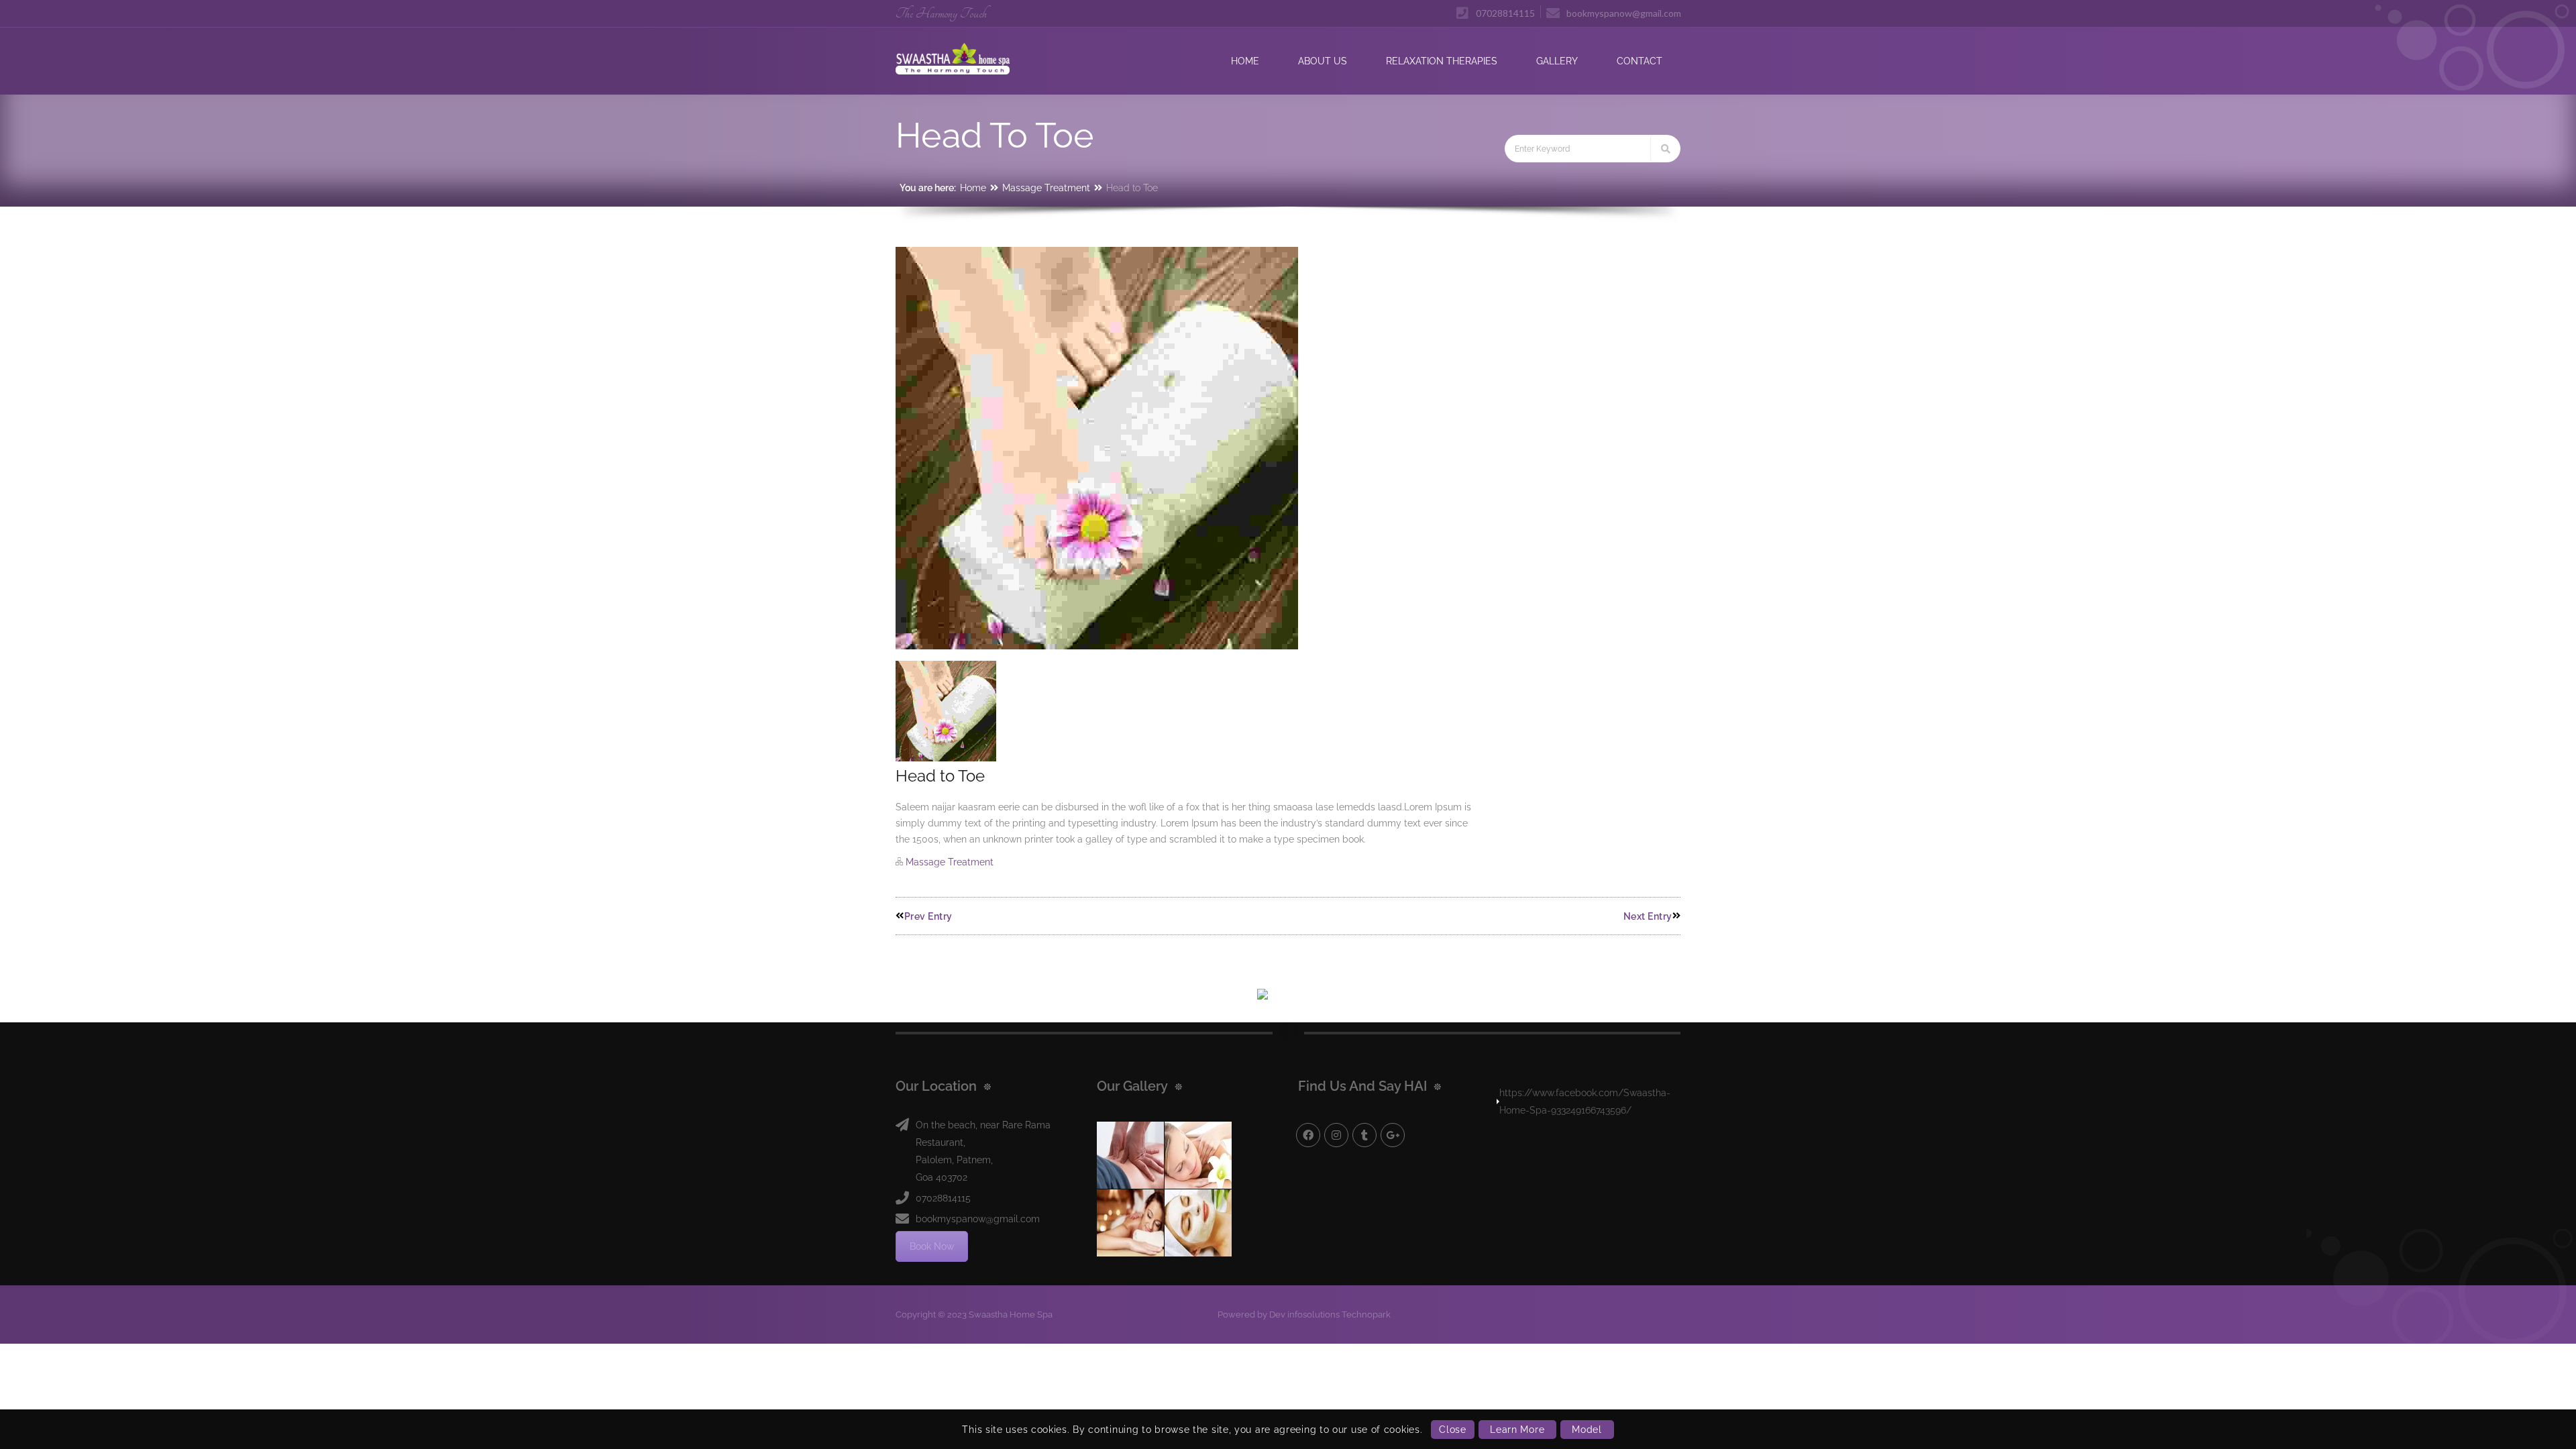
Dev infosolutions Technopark (1330, 1314)
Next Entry (1648, 916)
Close (1453, 1430)
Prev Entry (928, 916)
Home (973, 188)
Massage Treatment (1046, 188)
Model (1587, 1430)
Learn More (1517, 1430)
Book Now (932, 1246)
